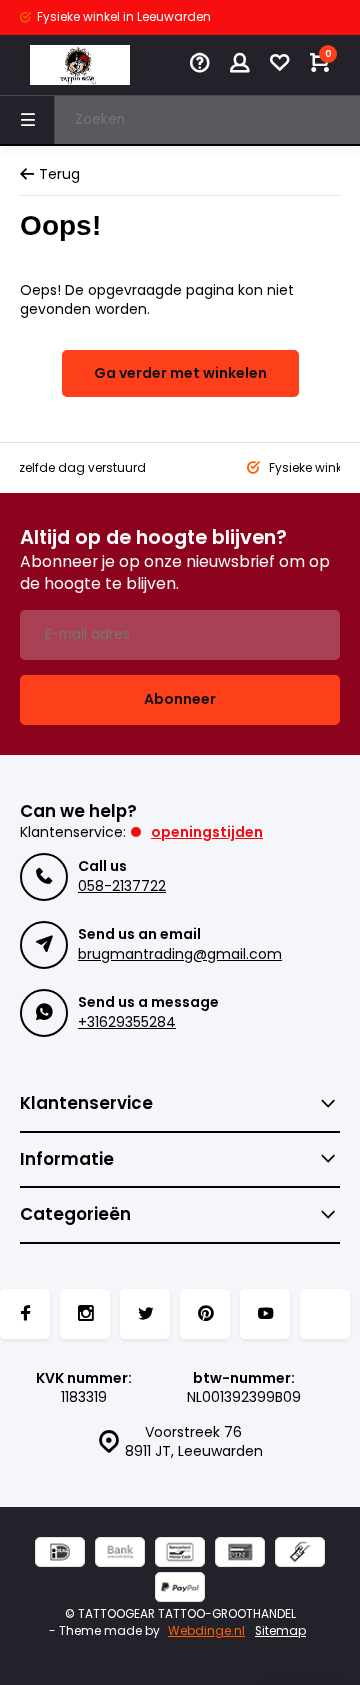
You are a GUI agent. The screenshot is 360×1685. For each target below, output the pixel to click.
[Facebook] (25, 1314)
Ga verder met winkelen (180, 373)
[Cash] (300, 1554)
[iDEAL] (60, 1554)
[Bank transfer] (120, 1554)
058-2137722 (122, 886)
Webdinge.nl (206, 1631)
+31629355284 (127, 1022)
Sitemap (280, 1631)
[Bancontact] (180, 1554)
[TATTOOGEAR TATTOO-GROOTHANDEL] (80, 65)
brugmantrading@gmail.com (180, 954)
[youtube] (265, 1314)
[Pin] (240, 1554)
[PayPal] (180, 1589)
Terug (59, 174)
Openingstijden (207, 832)
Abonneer (180, 699)
